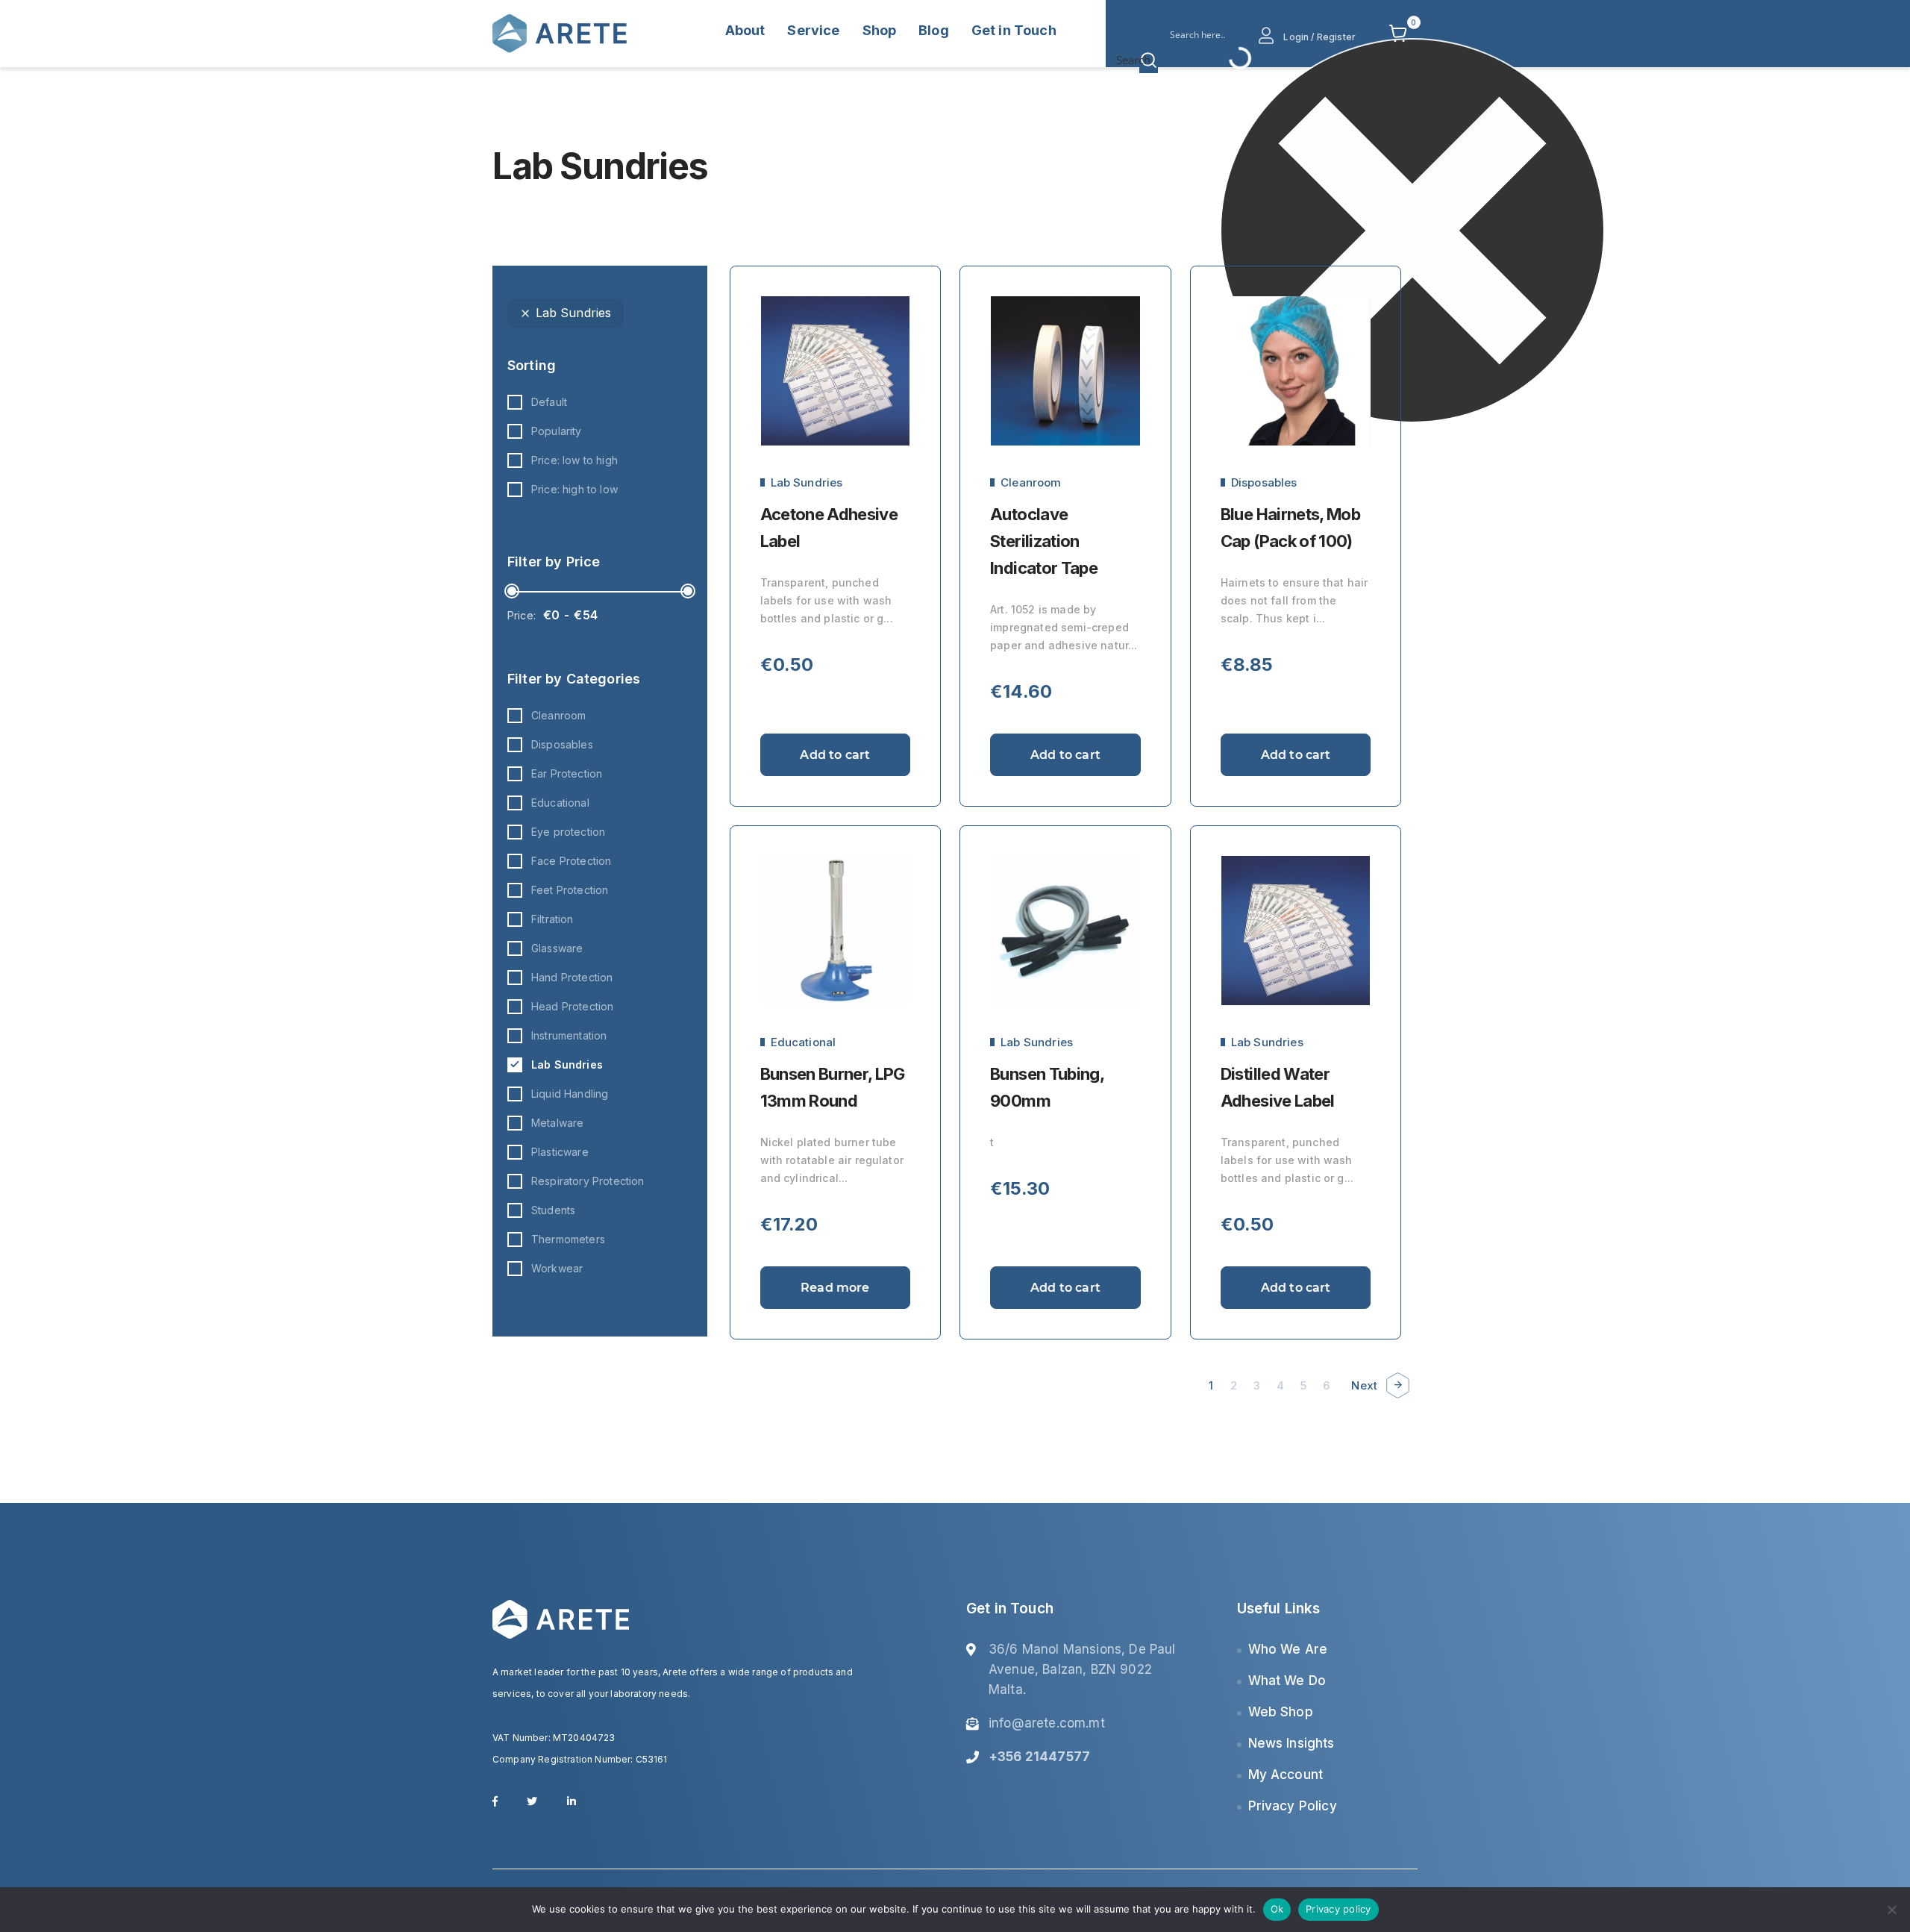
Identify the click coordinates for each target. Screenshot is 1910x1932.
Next (1364, 1385)
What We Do (1287, 1681)
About (745, 30)
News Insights (1291, 1743)
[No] (1891, 1910)
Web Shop (1281, 1712)
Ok (1277, 1909)
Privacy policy (1338, 1909)
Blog (934, 30)
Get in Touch (1014, 30)
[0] (1398, 34)
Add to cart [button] (835, 755)
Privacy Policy (1293, 1806)
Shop (880, 30)
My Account (1286, 1775)
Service (813, 30)
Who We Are (1288, 1649)
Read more (835, 1288)
